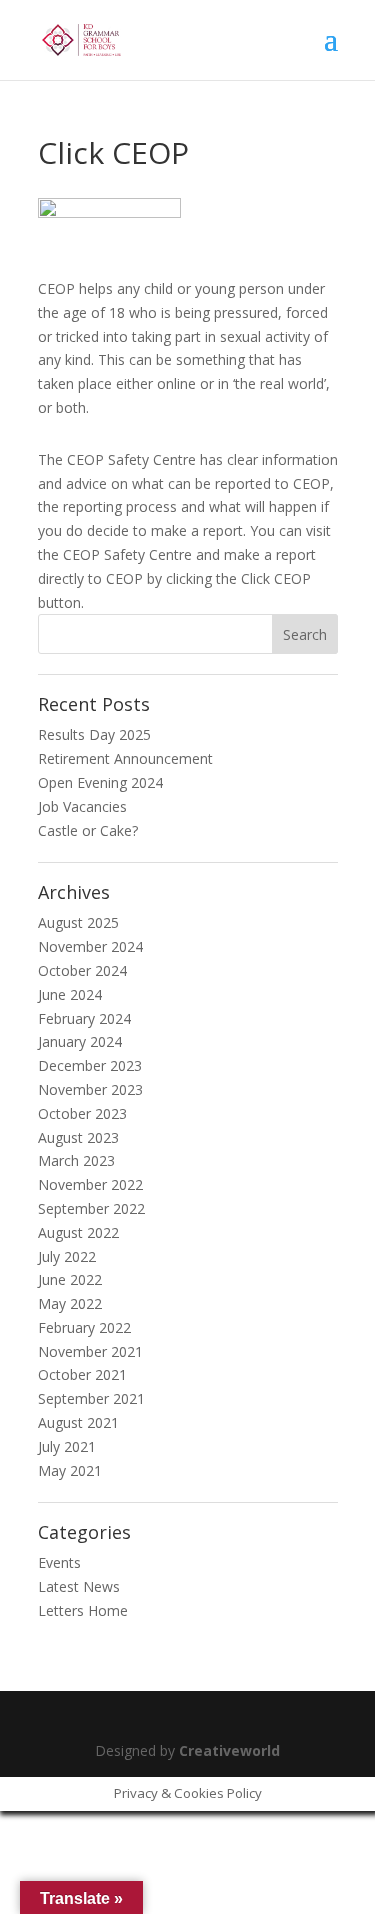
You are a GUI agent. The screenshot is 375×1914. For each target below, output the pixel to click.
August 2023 (78, 1137)
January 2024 (80, 1041)
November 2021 (90, 1351)
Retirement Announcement (125, 758)
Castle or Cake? (88, 830)
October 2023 (82, 1113)
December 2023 (90, 1065)
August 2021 (78, 1422)
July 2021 (67, 1446)
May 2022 (70, 1303)
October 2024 (82, 970)
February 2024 (84, 1018)
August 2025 (78, 922)
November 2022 (90, 1184)
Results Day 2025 (94, 734)
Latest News (79, 1586)
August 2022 (78, 1232)
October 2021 (82, 1374)
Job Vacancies (82, 806)
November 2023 (90, 1089)
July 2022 (67, 1256)
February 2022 (84, 1327)
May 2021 (70, 1470)
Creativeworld (229, 1750)
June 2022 (70, 1279)
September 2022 (91, 1208)
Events (59, 1562)
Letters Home (83, 1610)
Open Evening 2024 (100, 782)
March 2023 (76, 1160)
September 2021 (91, 1398)
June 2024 (70, 994)
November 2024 (90, 946)
